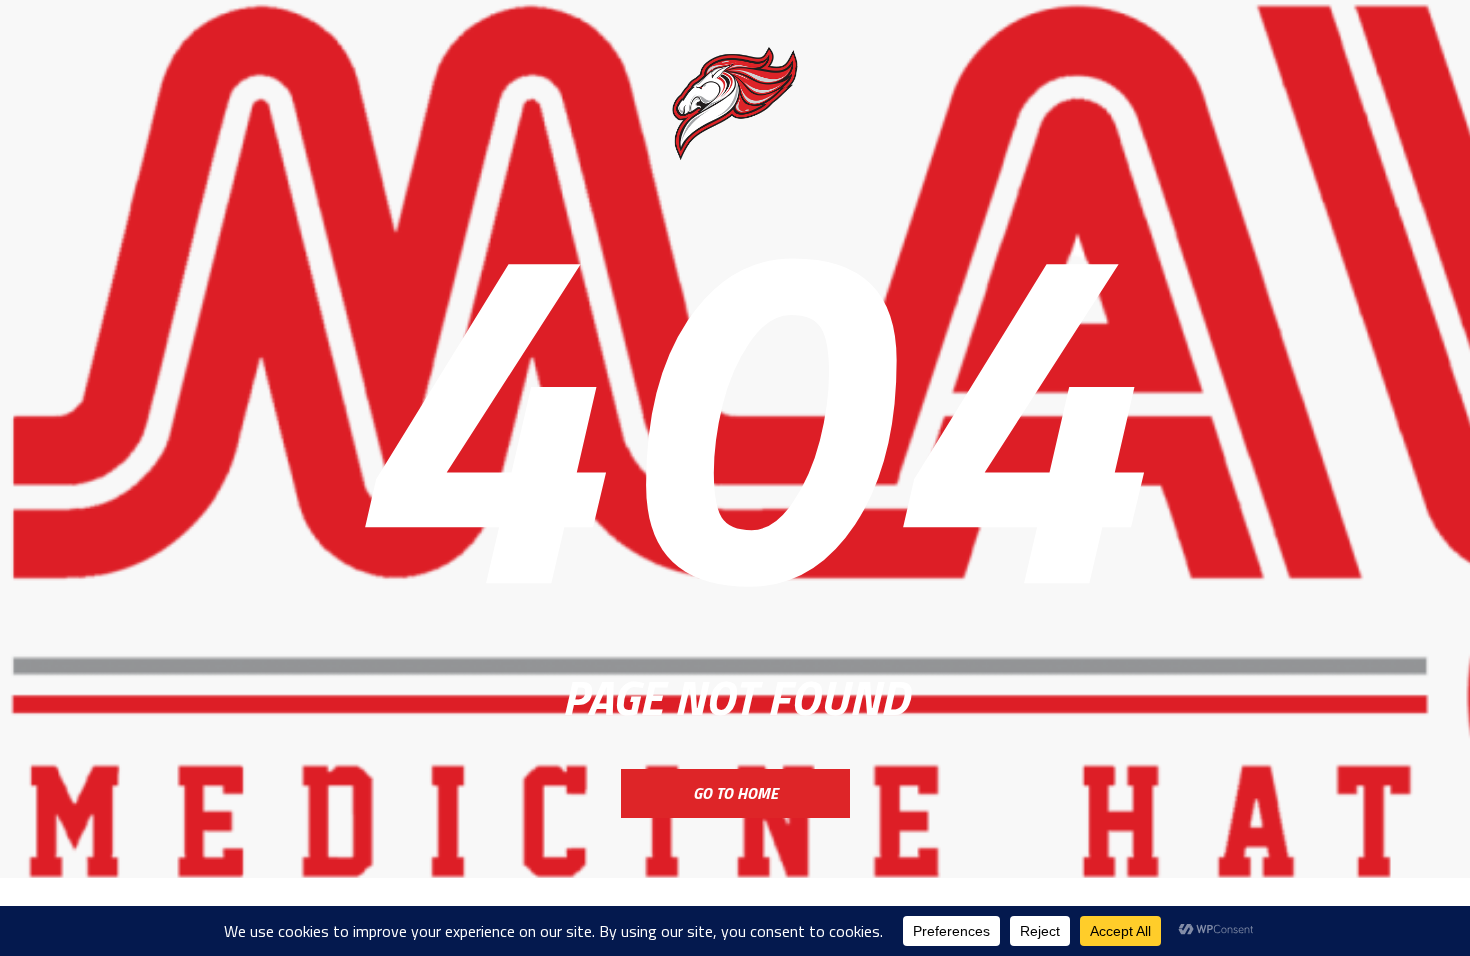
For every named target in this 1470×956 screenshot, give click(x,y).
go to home (735, 793)
